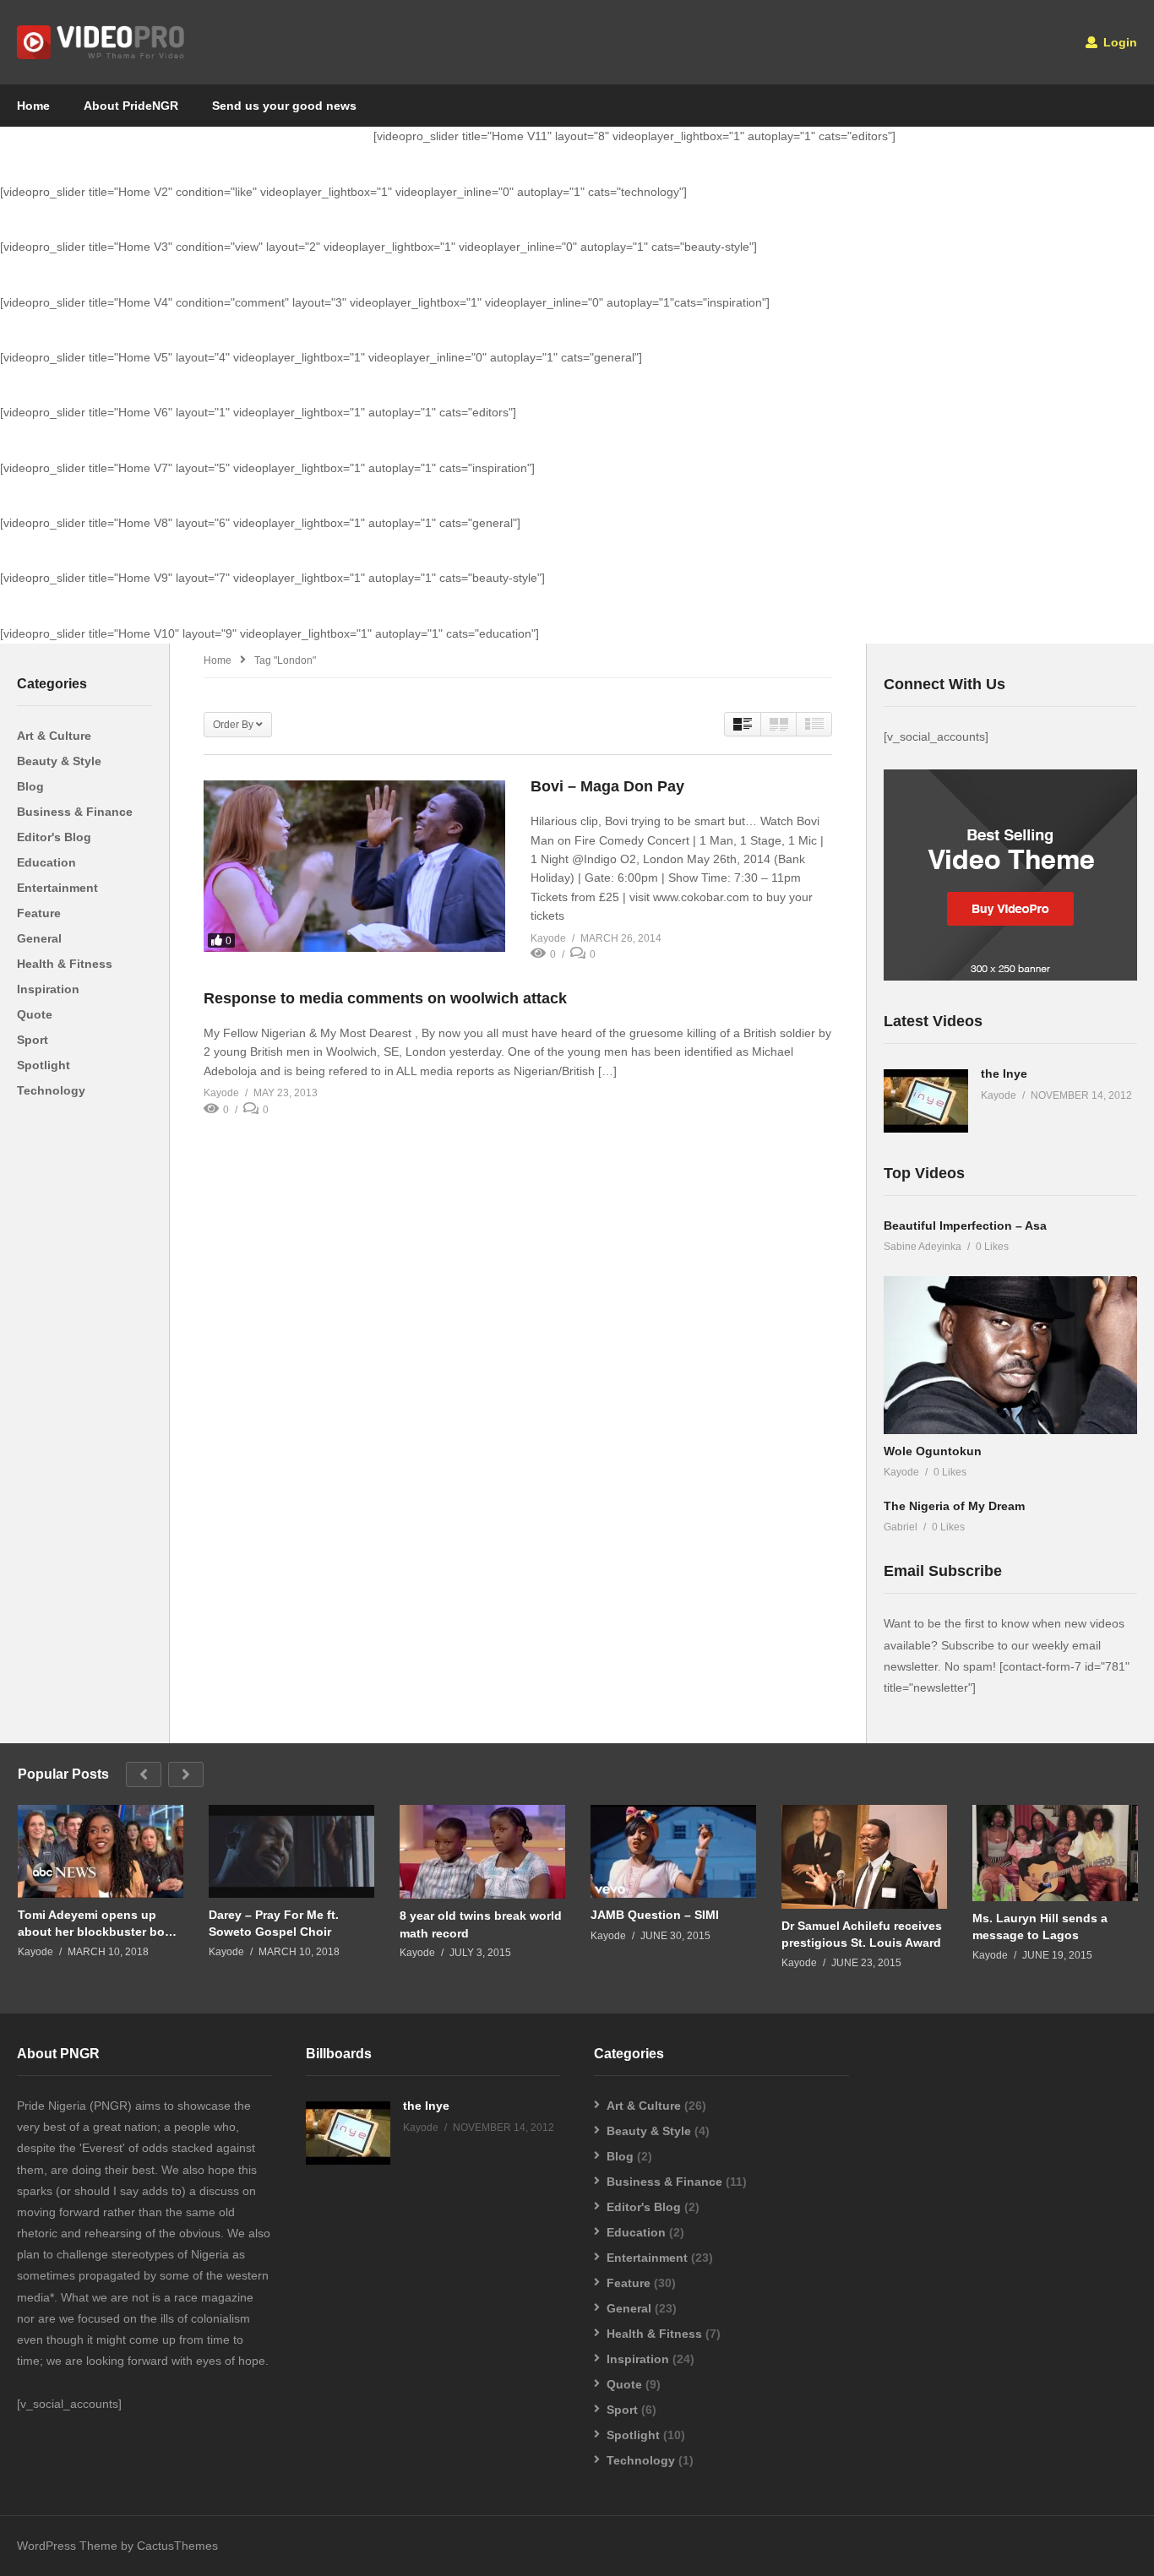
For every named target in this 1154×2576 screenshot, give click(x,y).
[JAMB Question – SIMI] (673, 1851)
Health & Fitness (65, 964)
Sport (33, 1040)
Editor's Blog (54, 837)
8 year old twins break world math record (481, 1924)
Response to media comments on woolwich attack (385, 998)
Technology (51, 1090)
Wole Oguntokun (933, 1451)
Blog (30, 786)
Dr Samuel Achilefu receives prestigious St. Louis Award (862, 1934)
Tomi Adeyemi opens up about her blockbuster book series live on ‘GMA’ (98, 1924)
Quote (35, 1014)
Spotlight (44, 1065)
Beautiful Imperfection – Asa (965, 1226)
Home (33, 106)
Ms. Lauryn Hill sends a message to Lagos (1040, 1927)
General (39, 938)
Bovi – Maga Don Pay (607, 786)
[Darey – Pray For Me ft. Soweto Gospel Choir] (291, 1851)
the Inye (1004, 1073)
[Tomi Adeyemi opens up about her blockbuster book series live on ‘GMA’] (101, 1851)
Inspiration (48, 989)
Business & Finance (75, 812)
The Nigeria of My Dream (954, 1506)
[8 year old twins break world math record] (482, 1852)
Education (46, 862)
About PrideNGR (131, 106)
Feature (39, 913)
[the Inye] (926, 1101)
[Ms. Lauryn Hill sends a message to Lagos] (1055, 1853)
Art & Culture (54, 736)
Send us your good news (284, 106)
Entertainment (57, 888)
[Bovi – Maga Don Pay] (354, 866)
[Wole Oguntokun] (1010, 1355)
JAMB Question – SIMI (655, 1915)
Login (1119, 42)
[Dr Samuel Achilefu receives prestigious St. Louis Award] (864, 1857)
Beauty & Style (59, 761)
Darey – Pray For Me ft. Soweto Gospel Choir (274, 1923)
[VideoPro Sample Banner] (1010, 976)
